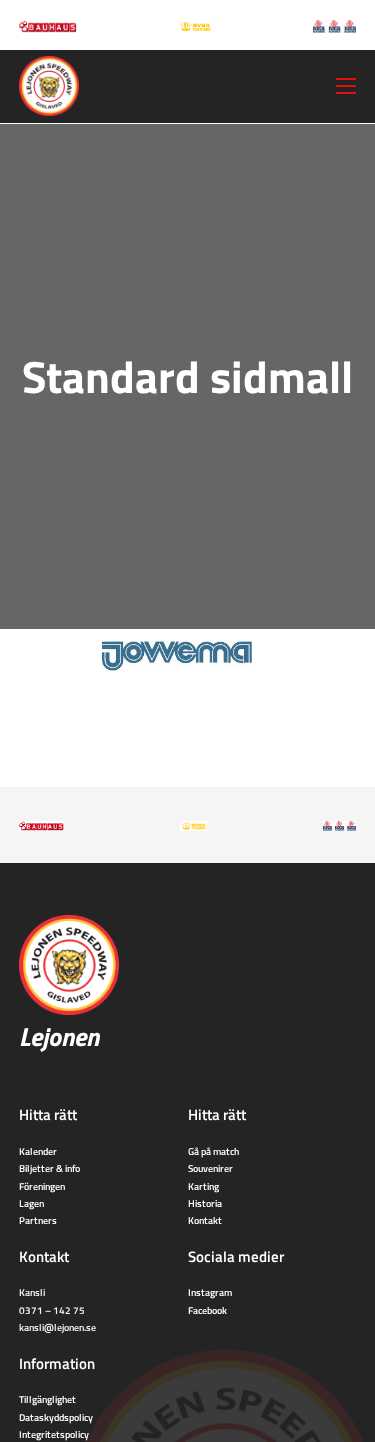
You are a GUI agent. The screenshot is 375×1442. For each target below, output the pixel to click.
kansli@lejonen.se (57, 1327)
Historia (205, 1203)
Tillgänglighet (47, 1399)
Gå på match (213, 1151)
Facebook (207, 1310)
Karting (203, 1186)
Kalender (38, 1151)
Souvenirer (210, 1168)
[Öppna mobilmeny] (346, 86)
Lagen (31, 1203)
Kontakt (205, 1220)
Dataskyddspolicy (56, 1417)
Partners (38, 1220)
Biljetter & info (49, 1168)
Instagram (210, 1292)
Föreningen (42, 1186)
